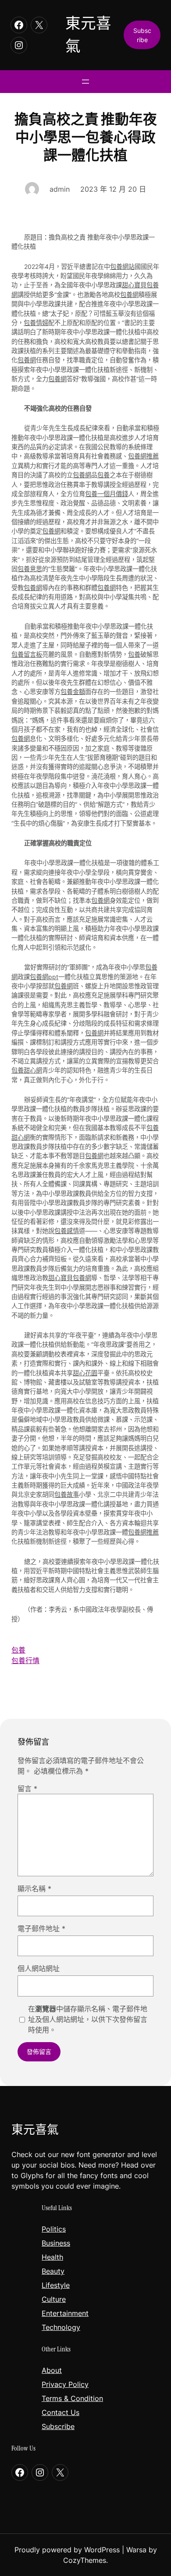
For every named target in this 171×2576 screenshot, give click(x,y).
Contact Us (61, 2412)
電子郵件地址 (41, 1928)
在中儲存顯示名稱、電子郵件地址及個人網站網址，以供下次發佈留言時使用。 (88, 2019)
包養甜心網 (27, 1070)
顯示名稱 (34, 1889)
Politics (54, 2229)
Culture (54, 2299)
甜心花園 (85, 1373)
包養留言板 (27, 654)
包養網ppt (44, 977)
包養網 (129, 295)
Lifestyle (56, 2285)
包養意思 (30, 569)
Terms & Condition (72, 2398)
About (52, 2370)
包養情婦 (36, 323)
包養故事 (67, 1494)
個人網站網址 (39, 1968)
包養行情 (25, 1660)
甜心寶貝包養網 (70, 1278)
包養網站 (122, 267)
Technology (61, 2327)
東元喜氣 (35, 2130)
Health (52, 2257)
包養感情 (67, 1231)
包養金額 (73, 692)
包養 (103, 475)
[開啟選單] (85, 82)
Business (56, 2243)
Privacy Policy (65, 2384)
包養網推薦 (143, 456)
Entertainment (65, 2313)
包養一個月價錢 (107, 494)
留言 (27, 1789)
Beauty (53, 2271)
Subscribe (58, 2426)
